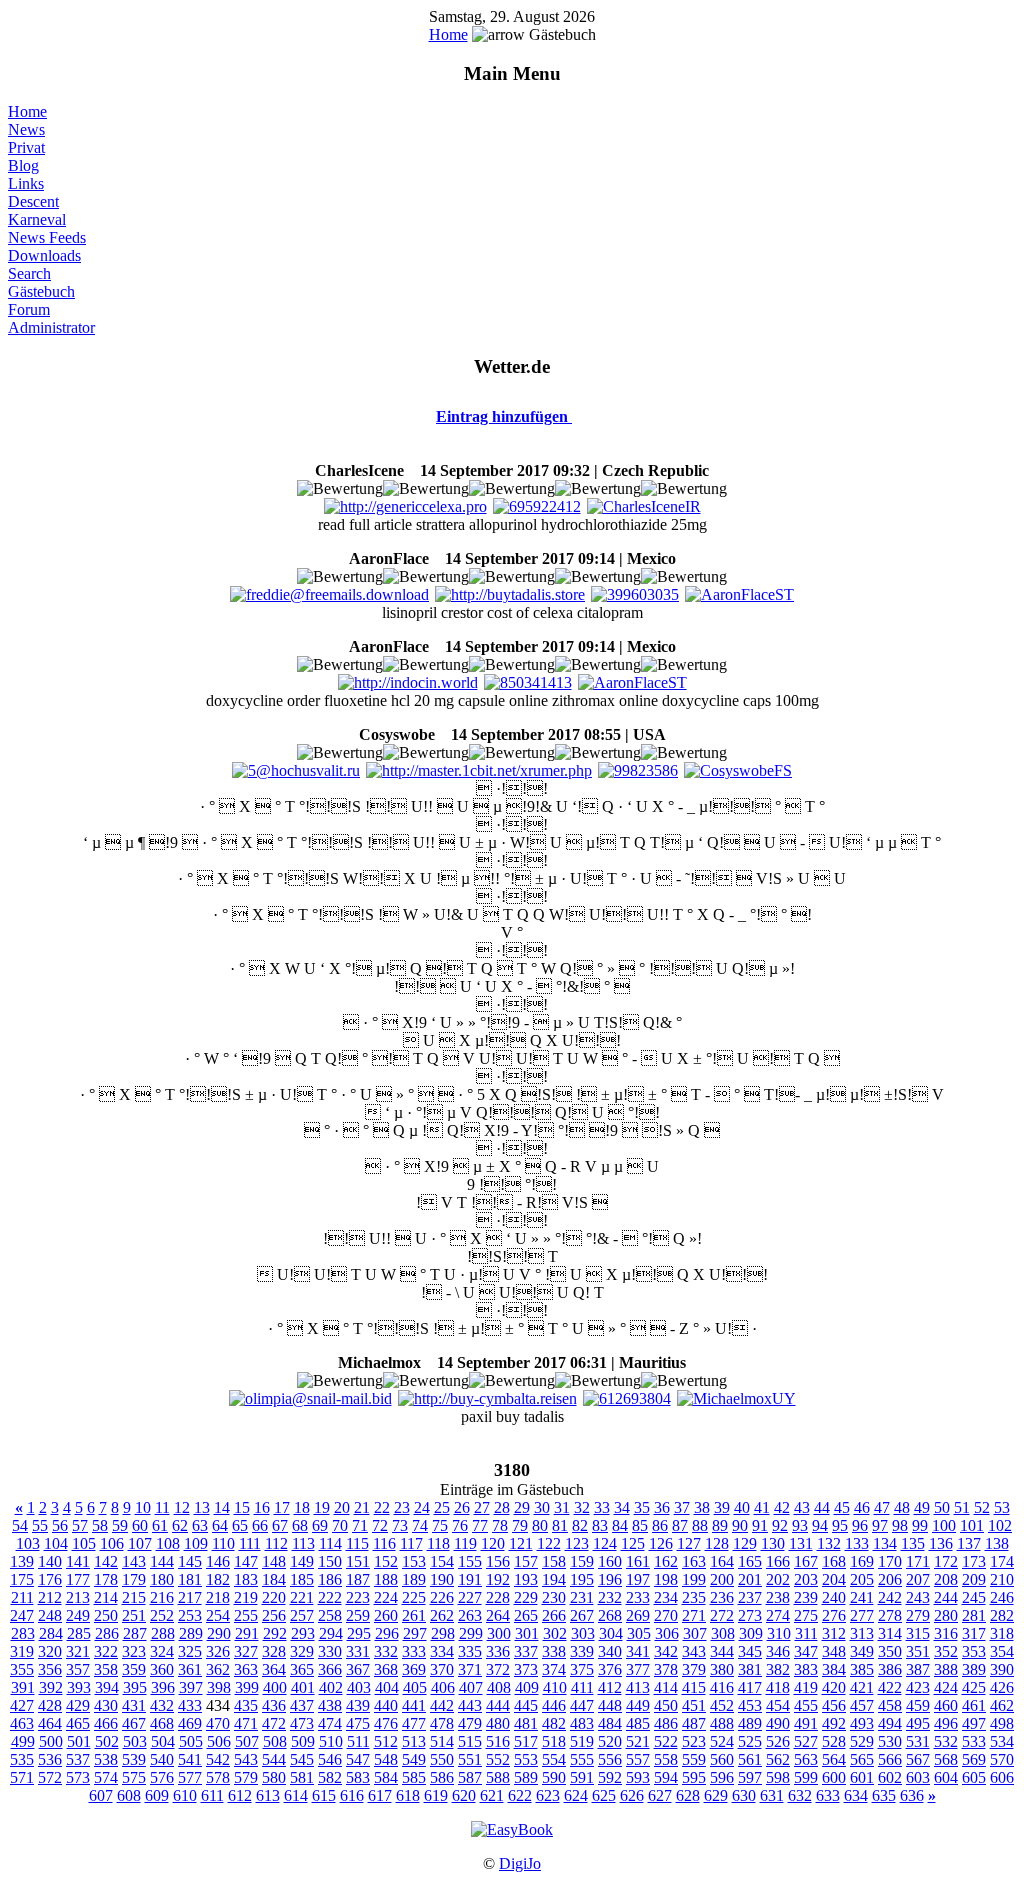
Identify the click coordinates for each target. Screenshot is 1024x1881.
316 (946, 1633)
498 (1002, 1723)
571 (22, 1777)
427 (22, 1705)
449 (638, 1705)
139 (22, 1561)
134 (885, 1543)
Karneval (37, 219)
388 (946, 1669)
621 (492, 1795)
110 (223, 1543)
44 (822, 1507)
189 (414, 1579)
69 (320, 1525)
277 (862, 1615)
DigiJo (520, 1863)
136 (941, 1543)
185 (302, 1579)
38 (702, 1507)
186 (330, 1579)
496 (946, 1723)
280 (946, 1615)
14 (222, 1507)
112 (276, 1543)
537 (78, 1759)
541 (190, 1759)
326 (218, 1651)
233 (638, 1597)
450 (666, 1705)
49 (922, 1507)
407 (471, 1687)
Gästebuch (41, 291)
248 (50, 1615)
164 (722, 1561)
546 (330, 1759)
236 (722, 1597)
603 (918, 1777)
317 (974, 1633)
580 (274, 1777)
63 (200, 1525)
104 (56, 1543)
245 (974, 1597)
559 (694, 1759)
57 (80, 1525)
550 (442, 1759)
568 (946, 1759)
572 (50, 1777)
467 (134, 1723)
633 (828, 1795)
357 (78, 1669)
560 (722, 1759)
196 (610, 1579)
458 (890, 1705)
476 (386, 1723)
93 (800, 1525)
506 (219, 1741)
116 (384, 1543)
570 (1002, 1759)
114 (330, 1543)
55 (40, 1525)
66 (260, 1525)
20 (342, 1507)
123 (577, 1543)
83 (600, 1525)
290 (219, 1633)
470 (218, 1723)
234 (666, 1597)
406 (443, 1687)
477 (414, 1723)
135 (913, 1543)
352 (946, 1651)
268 (610, 1615)
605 (974, 1777)
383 (806, 1669)
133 (857, 1543)
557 (638, 1759)
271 (694, 1615)
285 (79, 1633)
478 (442, 1723)
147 (246, 1561)
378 (666, 1669)
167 (806, 1561)
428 (50, 1705)
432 (162, 1705)
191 (470, 1579)
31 (562, 1507)
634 (856, 1795)
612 (240, 1795)
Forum (29, 309)
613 (268, 1795)
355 (22, 1669)
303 (583, 1633)
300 (499, 1633)
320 (50, 1651)
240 (834, 1597)
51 (962, 1507)
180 (162, 1579)
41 (762, 1507)
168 (834, 1561)
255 (246, 1615)
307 (695, 1633)
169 (862, 1561)
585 (414, 1777)
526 (778, 1741)
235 (694, 1597)
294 (331, 1633)
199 (694, 1579)
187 (358, 1579)
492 (834, 1723)
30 (542, 1507)
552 (498, 1759)
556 (610, 1759)
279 (918, 1615)
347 (806, 1651)
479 (470, 1723)
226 (442, 1597)
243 (918, 1597)
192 (498, 1579)
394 (107, 1687)
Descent (33, 201)
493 (862, 1723)
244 (946, 1597)
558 (666, 1759)
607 (101, 1795)
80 (540, 1525)
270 (666, 1615)
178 (106, 1579)
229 (526, 1597)
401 (303, 1687)
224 (386, 1597)
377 (638, 1669)
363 (246, 1669)
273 (750, 1615)
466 (106, 1723)
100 (944, 1525)
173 (974, 1561)
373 (526, 1669)
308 (723, 1633)
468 (162, 1723)
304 (611, 1633)
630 (744, 1795)
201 (750, 1579)
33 (602, 1507)
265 (526, 1615)
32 (582, 1507)
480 (498, 1723)
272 (722, 1615)
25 (442, 1507)
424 (946, 1687)
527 (806, 1741)
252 (162, 1615)
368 (386, 1669)
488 (722, 1723)
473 (302, 1723)
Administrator (51, 327)
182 (218, 1579)
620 (464, 1795)
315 (918, 1633)
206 (890, 1579)
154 (442, 1561)
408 (499, 1687)
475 (358, 1723)
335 (470, 1651)
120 (493, 1543)
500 (51, 1741)
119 (465, 1543)
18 (302, 1507)
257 (302, 1615)
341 (638, 1651)
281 (974, 1615)
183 (246, 1579)
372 (498, 1669)
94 (820, 1525)
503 (135, 1741)
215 (134, 1597)
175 (22, 1579)
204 (834, 1579)
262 (442, 1615)
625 (604, 1795)
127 (689, 1543)
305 (639, 1633)
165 (750, 1561)
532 (946, 1741)
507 (247, 1741)
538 (106, 1759)
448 (610, 1705)
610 (185, 1795)
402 (331, 1687)
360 (162, 1669)
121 (521, 1543)
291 (247, 1633)
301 (527, 1633)
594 (666, 1777)
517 (526, 1741)
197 (638, 1579)
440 (386, 1705)
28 (502, 1507)
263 (470, 1615)
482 (554, 1723)
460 (946, 1705)
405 (415, 1687)
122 (549, 1543)
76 (460, 1525)
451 (694, 1705)
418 (778, 1687)
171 (918, 1561)
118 (438, 1543)
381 (750, 1669)
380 (722, 1669)
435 (246, 1705)
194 (554, 1579)
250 (106, 1615)
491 (806, 1723)
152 (386, 1561)
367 (358, 1669)
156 (498, 1561)
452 (722, 1705)
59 (120, 1525)
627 (660, 1795)
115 (357, 1543)
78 (500, 1525)
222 (330, 1597)
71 (360, 1525)
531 (918, 1741)
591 (582, 1777)
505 (191, 1741)
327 (246, 1651)
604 (946, 1777)
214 (106, 1597)
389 (974, 1669)
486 (666, 1723)
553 (526, 1759)
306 (667, 1633)
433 (190, 1705)
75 (440, 1525)
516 (498, 1741)
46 (862, 1507)
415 (694, 1687)
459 (918, 1705)
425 (974, 1687)
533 (974, 1741)
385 (862, 1669)
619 (436, 1795)
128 (717, 1543)
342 (666, 1651)
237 (750, 1597)
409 (527, 1687)
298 (443, 1633)
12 (182, 1507)
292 (275, 1633)
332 (386, 1651)
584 (386, 1777)
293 (303, 1633)
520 (610, 1741)
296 (387, 1633)
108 (168, 1543)
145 (190, 1561)
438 (330, 1705)
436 (274, 1705)
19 (322, 1507)
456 (834, 1705)
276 (834, 1615)
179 (134, 1579)
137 (969, 1543)
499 (23, 1741)
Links (26, 183)
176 (50, 1579)
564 (834, 1759)
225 (414, 1597)
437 (302, 1705)
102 (1000, 1525)
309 (751, 1633)
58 (100, 1525)
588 (498, 1777)
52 (982, 1507)
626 (632, 1795)
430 (106, 1705)
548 (386, 1759)
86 (660, 1525)
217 (190, 1597)
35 (642, 1507)
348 (834, 1651)
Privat (26, 147)
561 (750, 1759)
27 (482, 1507)
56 (60, 1525)
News (26, 129)
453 (750, 1705)
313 (862, 1633)
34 (622, 1507)
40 (742, 1507)
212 (50, 1597)
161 (638, 1561)
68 (300, 1525)
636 (912, 1795)
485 (638, 1723)
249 (78, 1615)
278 (890, 1615)
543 (246, 1759)
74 (420, 1525)
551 (470, 1759)
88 (700, 1525)
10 (143, 1507)
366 (330, 1669)
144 (162, 1561)
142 (106, 1561)
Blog (23, 165)
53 (1002, 1507)
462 (1002, 1705)
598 (778, 1777)
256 (274, 1615)
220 (274, 1597)
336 (498, 1651)
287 (135, 1633)
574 (106, 1777)
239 (806, 1597)
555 (582, 1759)
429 (78, 1705)
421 (862, 1687)
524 (722, 1741)
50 (942, 1507)
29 (522, 1507)
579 (246, 1777)
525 (750, 1741)
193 (526, 1579)
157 (526, 1561)
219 (246, 1597)
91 (760, 1525)
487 (694, 1723)
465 (78, 1723)
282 (1002, 1615)
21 (362, 1507)
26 (462, 1507)
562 (778, 1759)
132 (829, 1543)
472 (274, 1723)
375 (582, 1669)
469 (190, 1723)
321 (78, 1651)
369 (414, 1669)
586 (442, 1777)
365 (302, 1669)
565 (862, 1759)
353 (974, 1651)
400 (275, 1687)
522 (666, 1741)
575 (134, 1777)
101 (972, 1525)
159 (582, 1561)
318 (1002, 1633)
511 (358, 1741)
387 (918, 1669)
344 (722, 1651)
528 (834, 1741)
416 (722, 1687)
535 (22, 1759)
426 (1002, 1687)
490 (778, 1723)
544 (274, 1759)
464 (50, 1723)
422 (890, 1687)
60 (140, 1525)
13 (202, 1507)
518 (554, 1741)
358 (106, 1669)
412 (610, 1687)
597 (750, 1777)
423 (918, 1687)
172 (946, 1561)
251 (134, 1615)
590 (554, 1777)
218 (218, 1597)
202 (778, 1579)
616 (352, 1795)
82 (580, 1525)
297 (415, 1633)
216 (162, 1597)
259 (358, 1615)
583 (358, 1777)
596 (722, 1777)
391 (23, 1687)
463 (22, 1723)
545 (302, 1759)
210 (1002, 1579)
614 (296, 1795)
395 (135, 1687)
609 (157, 1795)
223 (358, 1597)
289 (191, 1633)
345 (750, 1651)
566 (890, 1759)
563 (806, 1759)
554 (554, 1759)
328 (274, 1651)
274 (778, 1615)
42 (782, 1507)
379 (694, 1669)
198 (666, 1579)
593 (638, 1777)
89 (720, 1525)
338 (554, 1651)
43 (802, 1507)
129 (745, 1543)
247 (22, 1615)
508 (275, 1741)
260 (386, 1615)
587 (470, 1777)
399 (247, 1687)
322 (106, 1651)
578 (218, 1777)
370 (442, 1669)
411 (582, 1687)
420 (834, 1687)
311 (806, 1633)
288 (163, 1633)
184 (274, 1579)
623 (548, 1795)
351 (918, 1651)
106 (112, 1543)
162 (666, 1561)
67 (280, 1525)
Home (448, 34)
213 (78, 1597)
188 (386, 1579)
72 (380, 1525)
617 (380, 1795)
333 (414, 1651)
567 (918, 1759)
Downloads (44, 255)
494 (890, 1723)
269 (638, 1615)
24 (422, 1507)
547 (358, 1759)
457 (862, 1705)
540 (162, 1759)
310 (779, 1633)
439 (358, 1705)
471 (246, 1723)
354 (1002, 1651)
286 (107, 1633)
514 (442, 1741)
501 (79, 1741)
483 (582, 1723)
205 (862, 1579)
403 (359, 1687)
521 (638, 1741)
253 (190, 1615)
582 (330, 1777)
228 (498, 1597)
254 (218, 1615)
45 (842, 1507)
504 (163, 1741)
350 (890, 1651)
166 (778, 1561)
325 (190, 1651)
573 (78, 1777)
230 (554, 1597)
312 (834, 1633)
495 (918, 1723)
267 (582, 1615)
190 (442, 1579)
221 (302, 1597)
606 (1002, 1777)
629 (716, 1795)
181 (190, 1579)
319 (22, 1651)
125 (633, 1543)
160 (610, 1561)
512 (386, 1741)
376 (610, 1669)
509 (303, 1741)
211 (22, 1597)
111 (250, 1543)
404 (387, 1687)
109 (196, 1543)
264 (498, 1615)
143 (134, 1561)
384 (834, 1669)
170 (890, 1561)
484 (610, 1723)
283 (23, 1633)
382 (778, 1669)
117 (411, 1543)
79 (520, 1525)
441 (414, 1705)
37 (682, 1507)
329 (302, 1651)
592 (610, 1777)
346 (778, 1651)
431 (134, 1705)
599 (806, 1777)
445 (526, 1705)
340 (610, 1651)
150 (330, 1561)
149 (302, 1561)
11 (162, 1507)
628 (688, 1795)
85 (640, 1525)
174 (1002, 1561)
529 (862, 1741)
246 (1002, 1597)
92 (780, 1525)
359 (134, 1669)
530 (890, 1741)
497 (974, 1723)
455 (806, 1705)
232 (610, 1597)
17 (282, 1507)
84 (620, 1525)
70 (340, 1525)
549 (414, 1759)
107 (140, 1543)
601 (862, 1777)
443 (470, 1705)
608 (129, 1795)
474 (330, 1723)
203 (806, 1579)
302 (555, 1633)
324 (162, 1651)
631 (772, 1795)
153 (414, 1561)
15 (242, 1507)
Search (29, 273)
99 (920, 1525)
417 (750, 1687)
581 (302, 1777)
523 (694, 1741)
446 (554, 1705)
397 (191, 1687)
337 (526, 1651)
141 (78, 1561)
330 (330, 1651)
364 (274, 1669)
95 (840, 1525)
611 (212, 1795)
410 (555, 1687)
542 (218, 1759)
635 (884, 1795)
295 (359, 1633)
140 (50, 1561)
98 (900, 1525)
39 (722, 1507)
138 (997, 1543)
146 (218, 1561)
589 (526, 1777)
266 (554, 1615)
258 (330, 1615)
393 (79, 1687)
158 (554, 1561)
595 (694, 1777)
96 (860, 1525)
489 (750, 1723)
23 (402, 1507)
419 (806, 1687)
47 (882, 1507)
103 (28, 1543)
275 (806, 1615)
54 (20, 1525)
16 (262, 1507)
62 (180, 1525)
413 (638, 1687)
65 (240, 1525)
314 (890, 1633)
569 (974, 1759)
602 (890, 1777)
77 (480, 1525)
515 (470, 1741)
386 (890, 1669)
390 (1002, 1669)
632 (800, 1795)
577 (190, 1777)
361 (190, 1669)
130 (773, 1543)
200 (722, 1579)
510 (331, 1741)
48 (902, 1507)
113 (303, 1543)
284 (51, 1633)
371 (470, 1669)
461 (974, 1705)
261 (414, 1615)
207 (918, 1579)
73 (400, 1525)
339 (582, 1651)
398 (219, 1687)
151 (358, 1561)
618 (408, 1795)
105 (84, 1543)
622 (520, 1795)
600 (834, 1777)
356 (50, 1669)
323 (134, 1651)
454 (778, 1705)
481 (526, 1723)
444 (498, 1705)
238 (778, 1597)
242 (890, 1597)
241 (862, 1597)
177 (78, 1579)
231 (582, 1597)
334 (442, 1651)
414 (666, 1687)
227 (470, 1597)
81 (560, 1525)
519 (582, 1741)
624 (576, 1795)
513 (414, 1741)
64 (220, 1525)
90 (740, 1525)
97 (880, 1525)
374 (554, 1669)
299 (471, 1633)
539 (134, 1759)
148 (274, 1561)
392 (51, 1687)
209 (974, 1579)
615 (324, 1795)
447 (582, 1705)
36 (662, 1507)
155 (470, 1561)
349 (862, 1651)
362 (218, 1669)
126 (661, 1543)
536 (50, 1759)
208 (946, 1579)
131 (801, 1543)
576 (162, 1777)
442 (442, 1705)
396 (163, 1687)
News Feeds (47, 237)
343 (694, 1651)
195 (582, 1579)
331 (358, 1651)
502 (107, 1741)
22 (382, 1507)
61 (160, 1525)
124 (605, 1543)
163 (694, 1561)
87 (680, 1525)
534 (1002, 1741)
